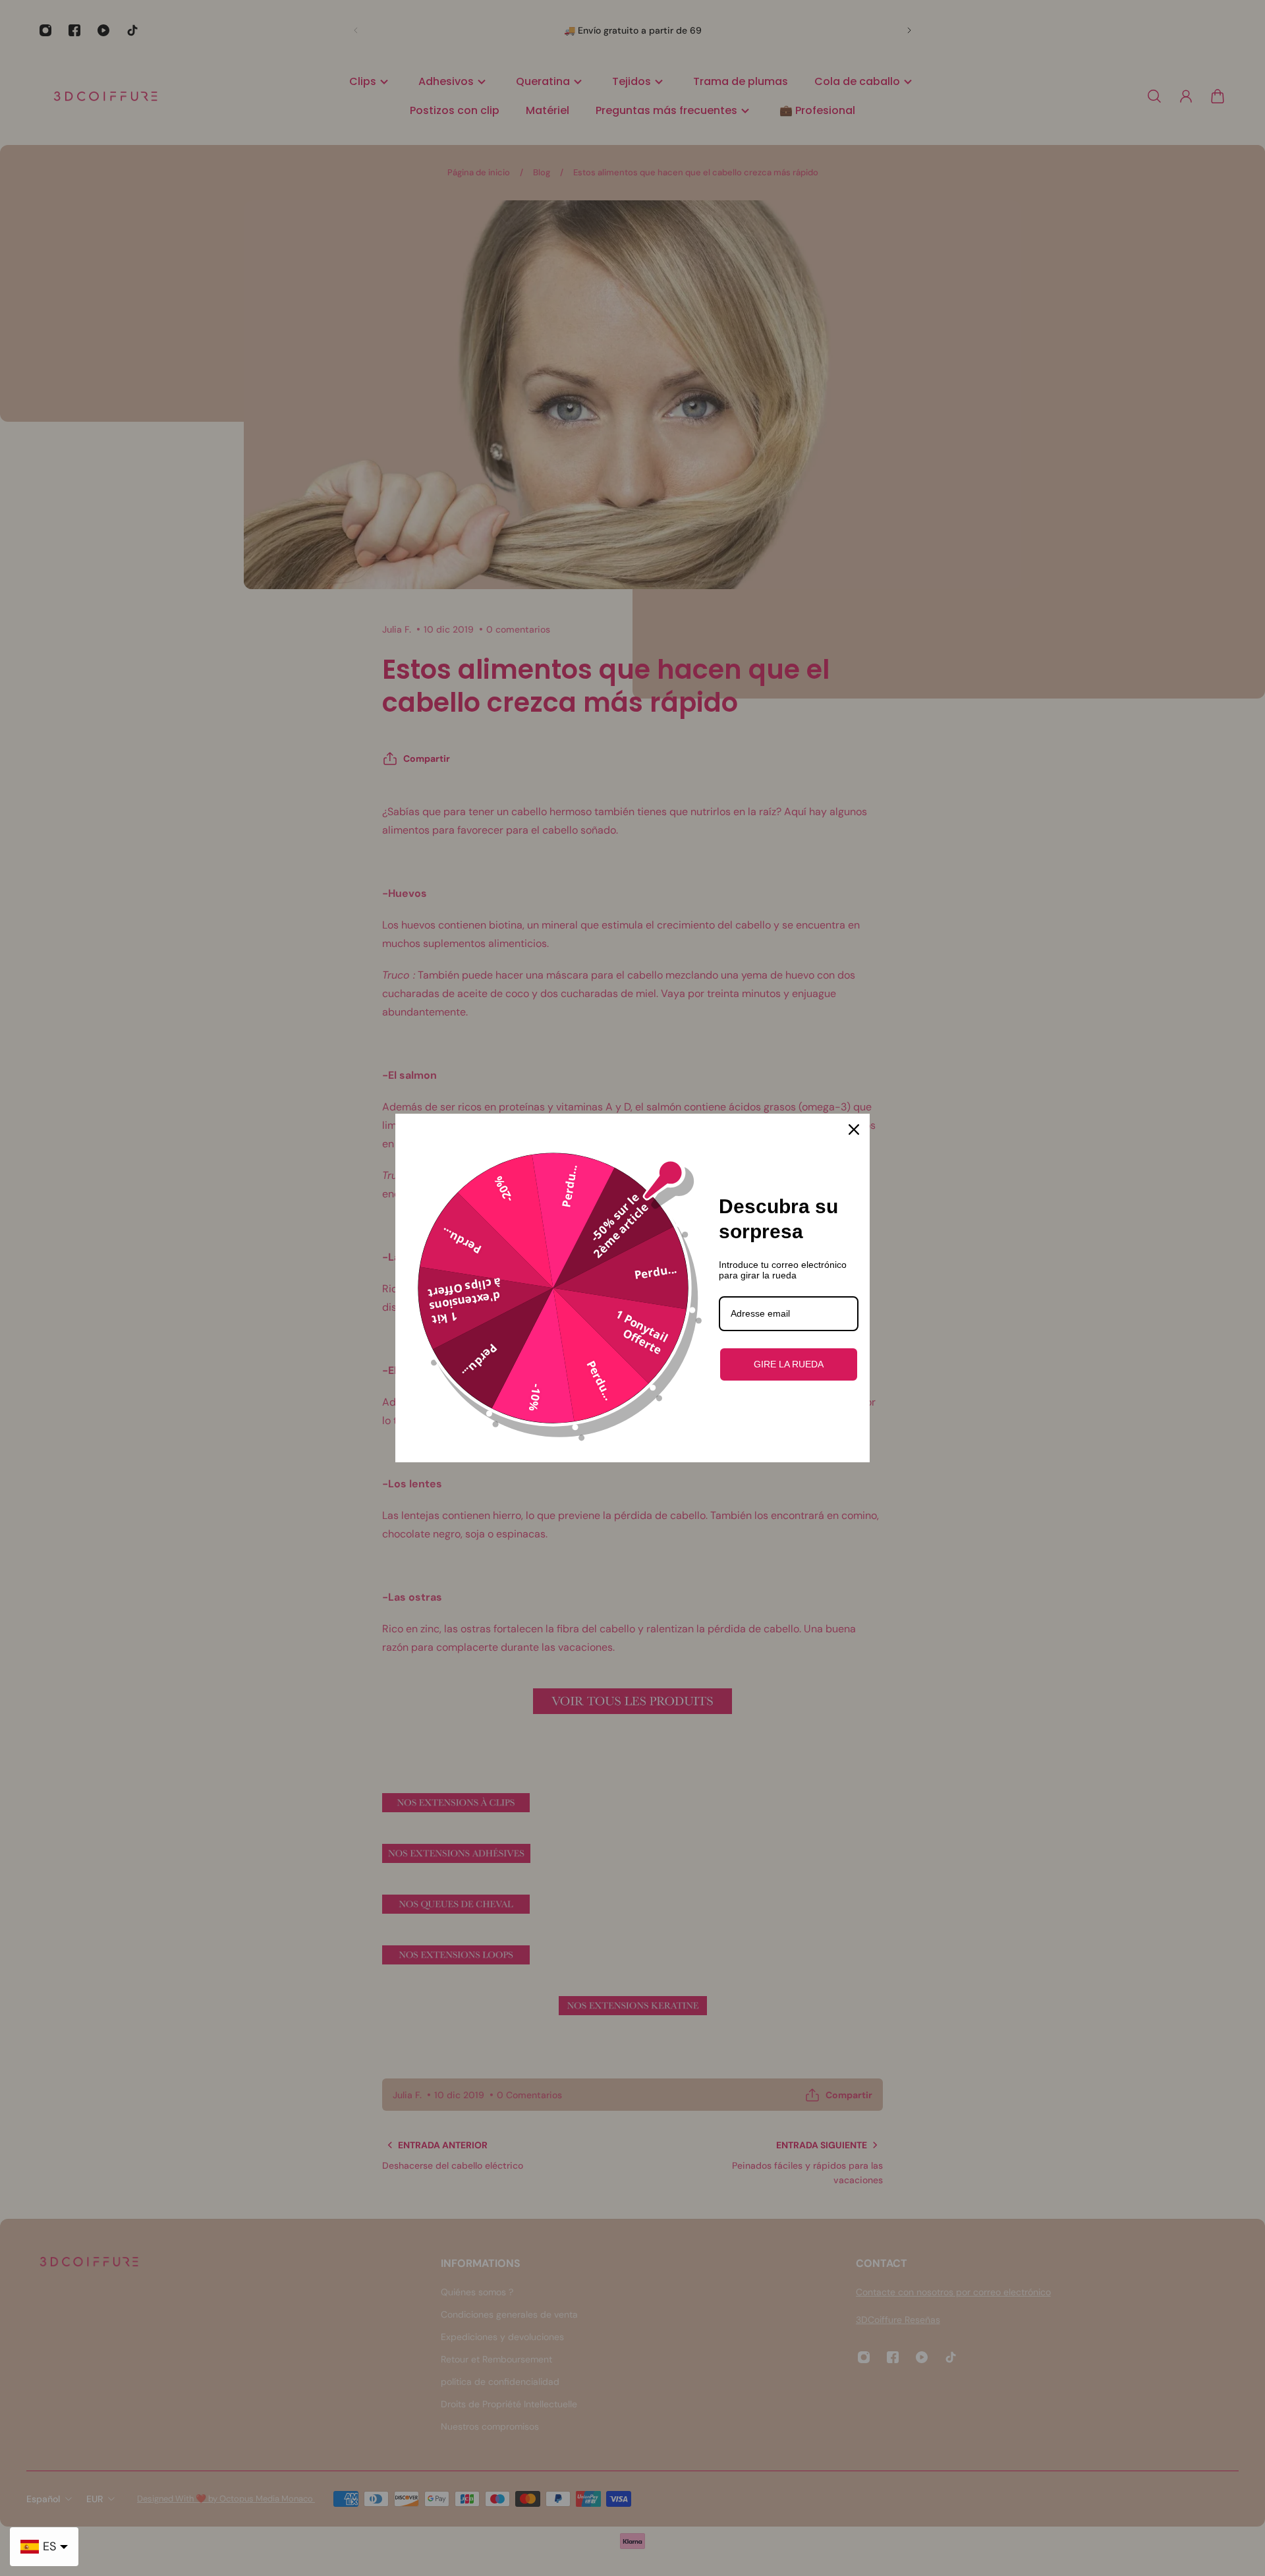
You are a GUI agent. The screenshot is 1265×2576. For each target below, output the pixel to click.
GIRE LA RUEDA (789, 1364)
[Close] (854, 1130)
